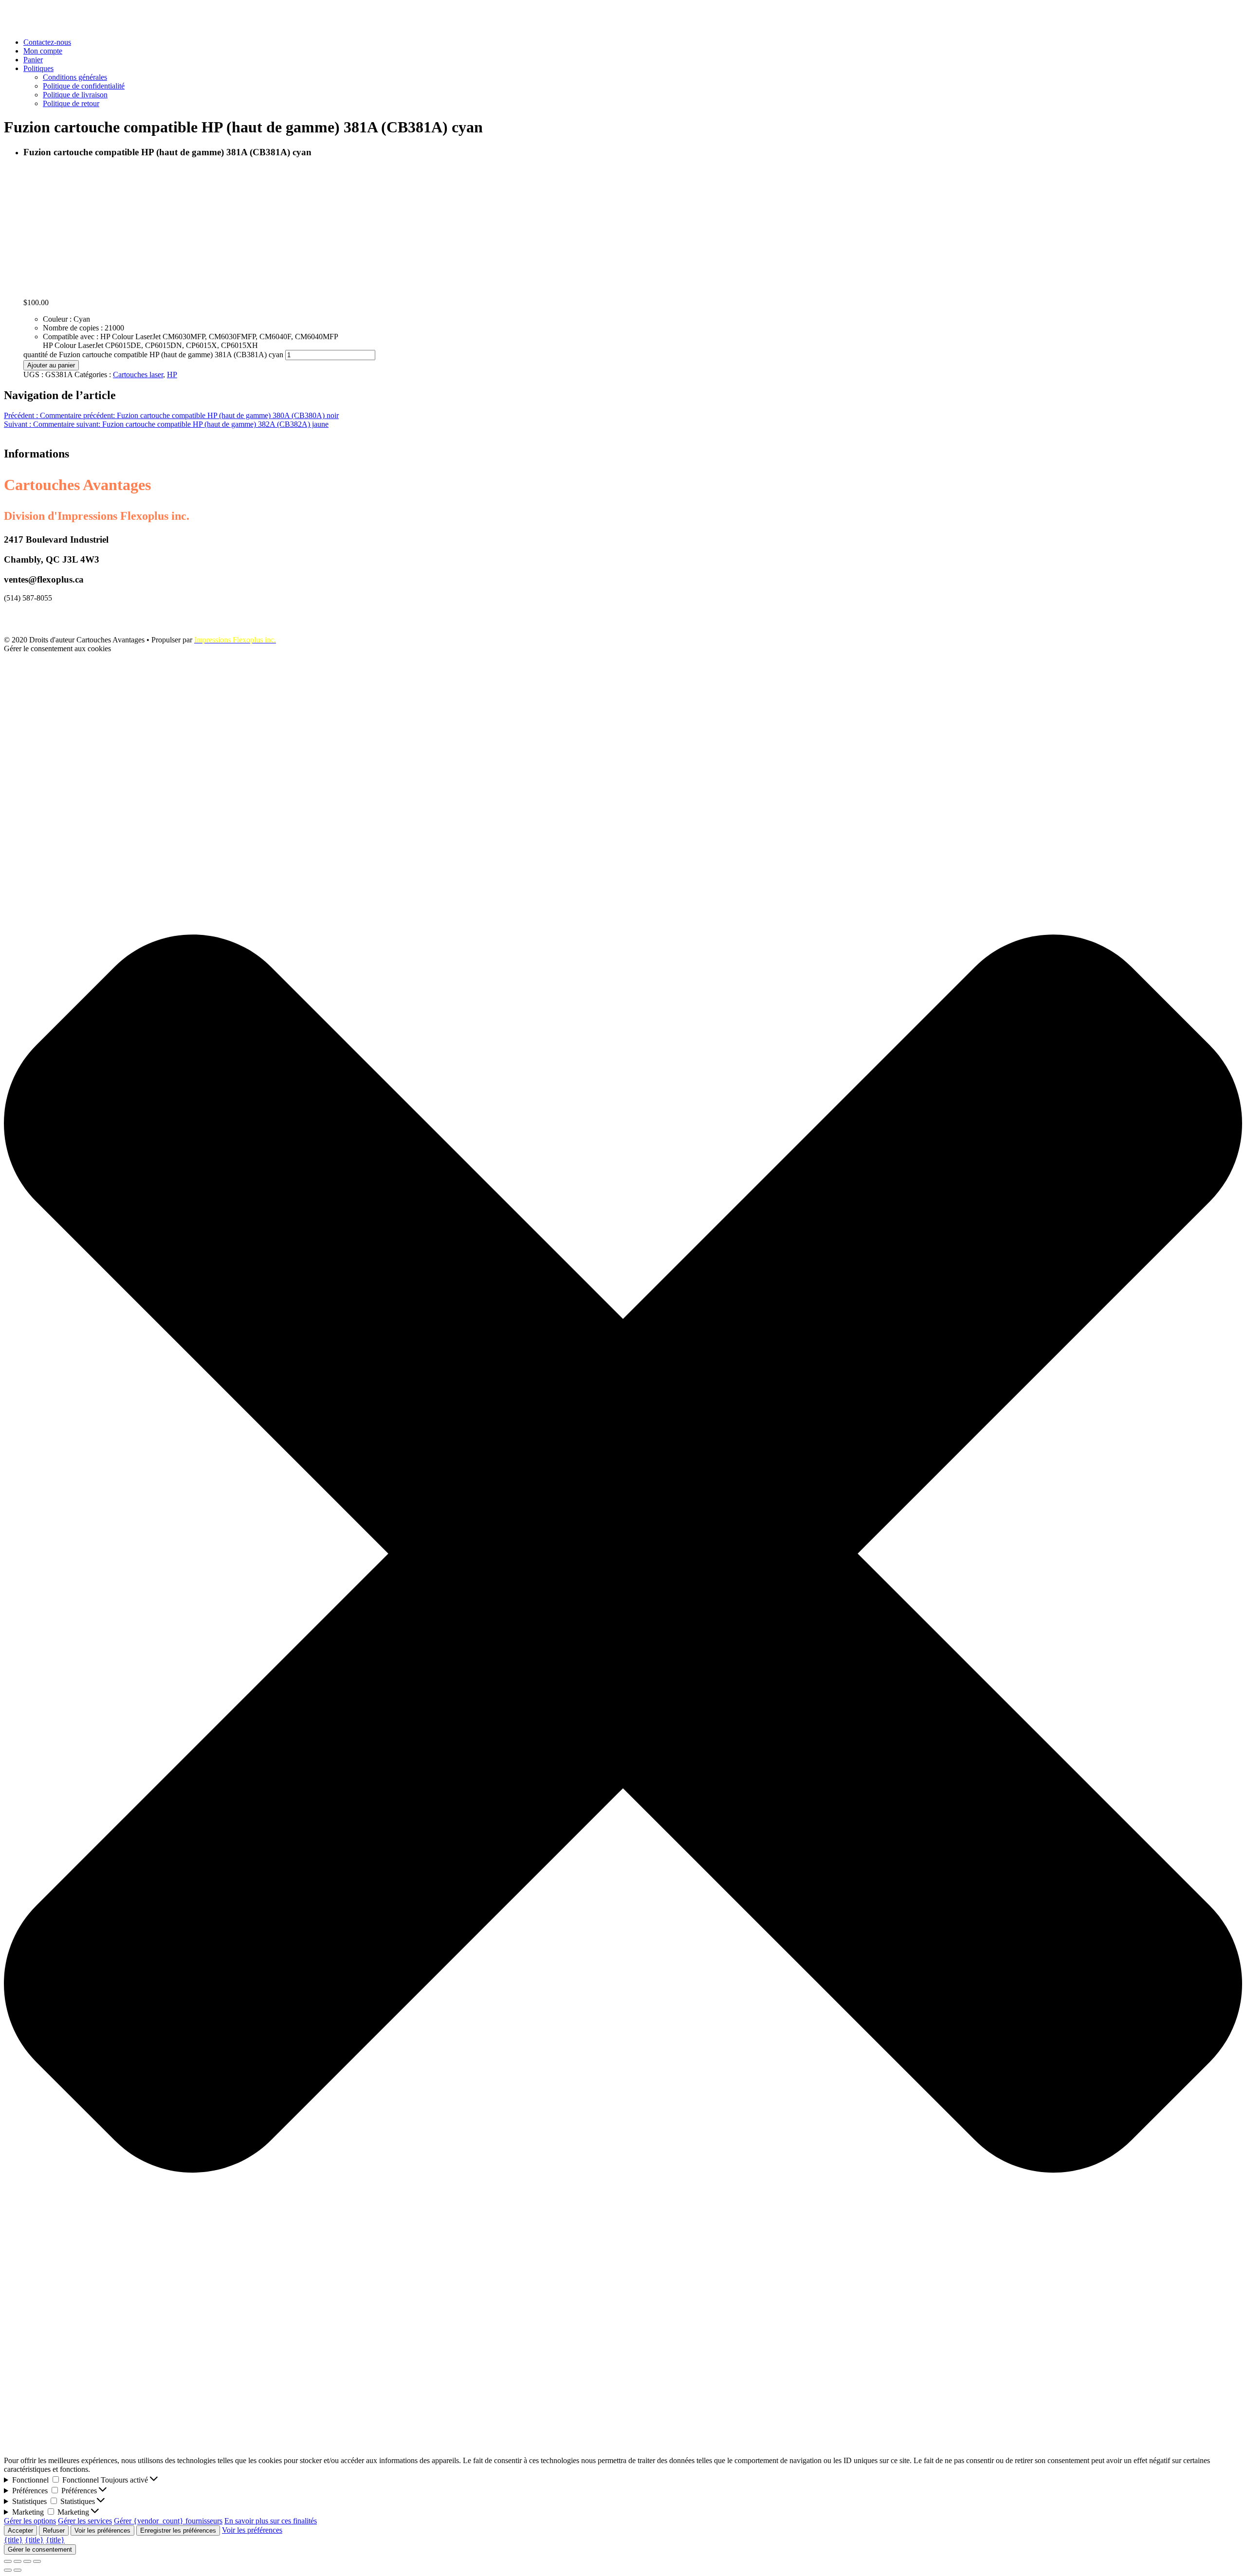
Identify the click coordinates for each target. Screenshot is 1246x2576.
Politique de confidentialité (84, 86)
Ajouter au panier (51, 365)
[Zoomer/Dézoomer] (37, 2561)
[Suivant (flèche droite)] (18, 2570)
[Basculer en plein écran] (27, 2561)
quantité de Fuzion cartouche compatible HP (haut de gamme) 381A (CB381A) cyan (153, 355)
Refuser (54, 2530)
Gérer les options (30, 2521)
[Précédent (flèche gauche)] (8, 2570)
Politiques (38, 68)
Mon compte (43, 51)
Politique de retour (71, 103)
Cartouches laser (138, 375)
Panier (33, 60)
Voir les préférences (102, 2530)
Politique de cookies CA (41, 614)
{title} (13, 2540)
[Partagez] (18, 2561)
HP (172, 375)
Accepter (20, 2530)
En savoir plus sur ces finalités (271, 2521)
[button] (623, 1554)
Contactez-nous (47, 42)
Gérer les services (85, 2521)
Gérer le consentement (40, 2549)
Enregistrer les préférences (178, 2530)
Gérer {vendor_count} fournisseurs (168, 2521)
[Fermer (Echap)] (8, 2561)
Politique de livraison (75, 95)
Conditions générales (75, 77)
